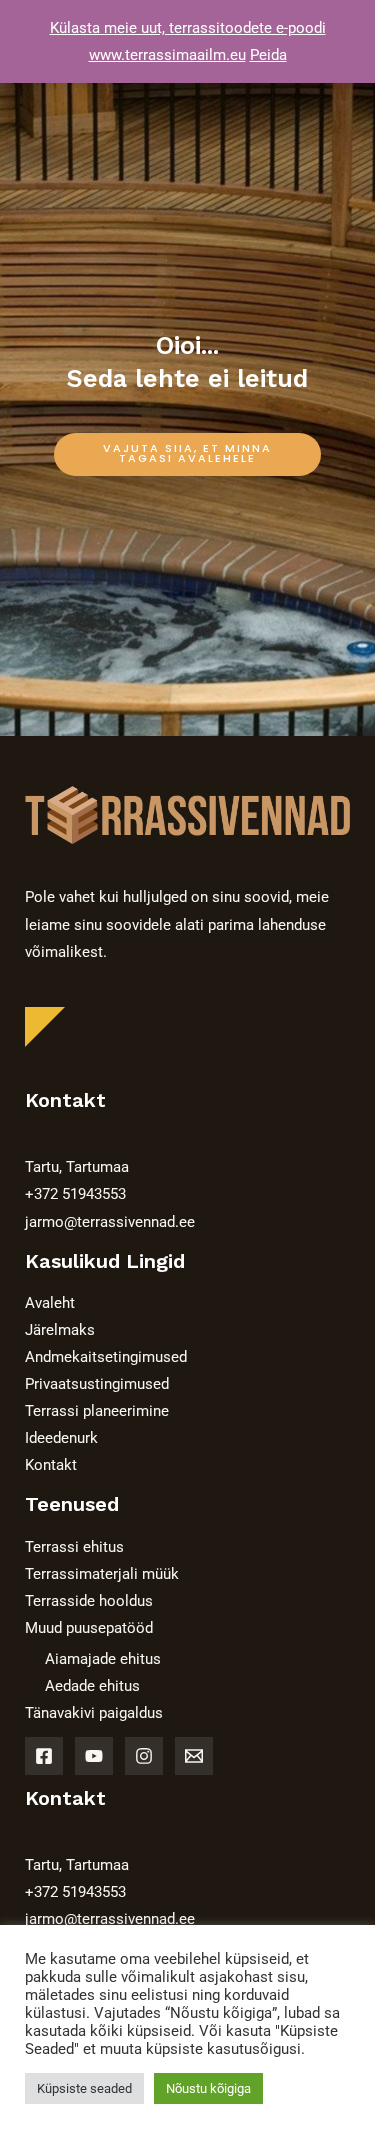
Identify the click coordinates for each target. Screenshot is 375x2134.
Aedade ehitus (92, 1686)
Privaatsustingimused (97, 1384)
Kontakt (51, 1465)
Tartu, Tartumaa (77, 1167)
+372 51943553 (75, 1194)
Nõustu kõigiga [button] (208, 2088)
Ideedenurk (61, 1438)
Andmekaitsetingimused (106, 1357)
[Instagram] (144, 1756)
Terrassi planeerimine (97, 1411)
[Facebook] (44, 1756)
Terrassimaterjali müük (102, 1574)
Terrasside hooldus (89, 1601)
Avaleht (50, 1303)
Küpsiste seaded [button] (84, 2088)
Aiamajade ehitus (103, 1659)
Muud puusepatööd (89, 1628)
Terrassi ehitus (74, 1547)
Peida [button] (268, 55)
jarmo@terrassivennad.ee (110, 1222)
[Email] (194, 1756)
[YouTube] (94, 1756)
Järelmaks (60, 1330)
